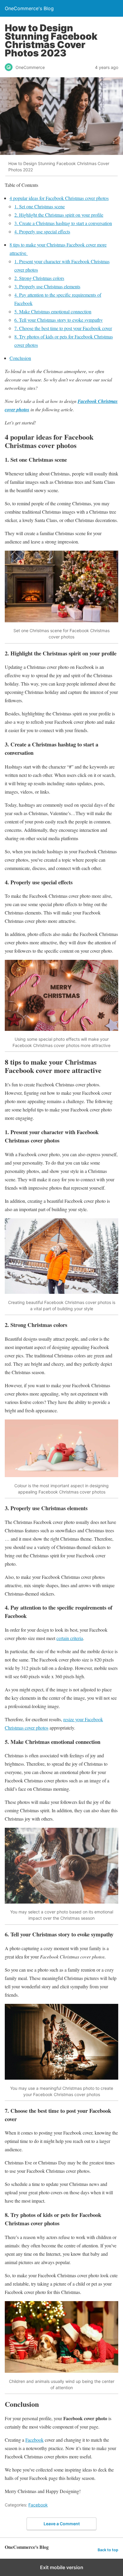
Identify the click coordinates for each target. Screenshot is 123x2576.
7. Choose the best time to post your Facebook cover (63, 328)
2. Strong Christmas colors (39, 278)
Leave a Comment (62, 2524)
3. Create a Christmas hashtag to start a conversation (63, 223)
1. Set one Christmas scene (40, 206)
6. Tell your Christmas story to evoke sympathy (59, 320)
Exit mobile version (62, 2567)
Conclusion (20, 358)
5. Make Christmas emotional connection (53, 311)
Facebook (34, 2440)
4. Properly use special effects (42, 231)
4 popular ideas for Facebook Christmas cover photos (59, 198)
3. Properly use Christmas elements (47, 286)
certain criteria (70, 1638)
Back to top (108, 2550)
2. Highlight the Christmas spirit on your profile (59, 215)
